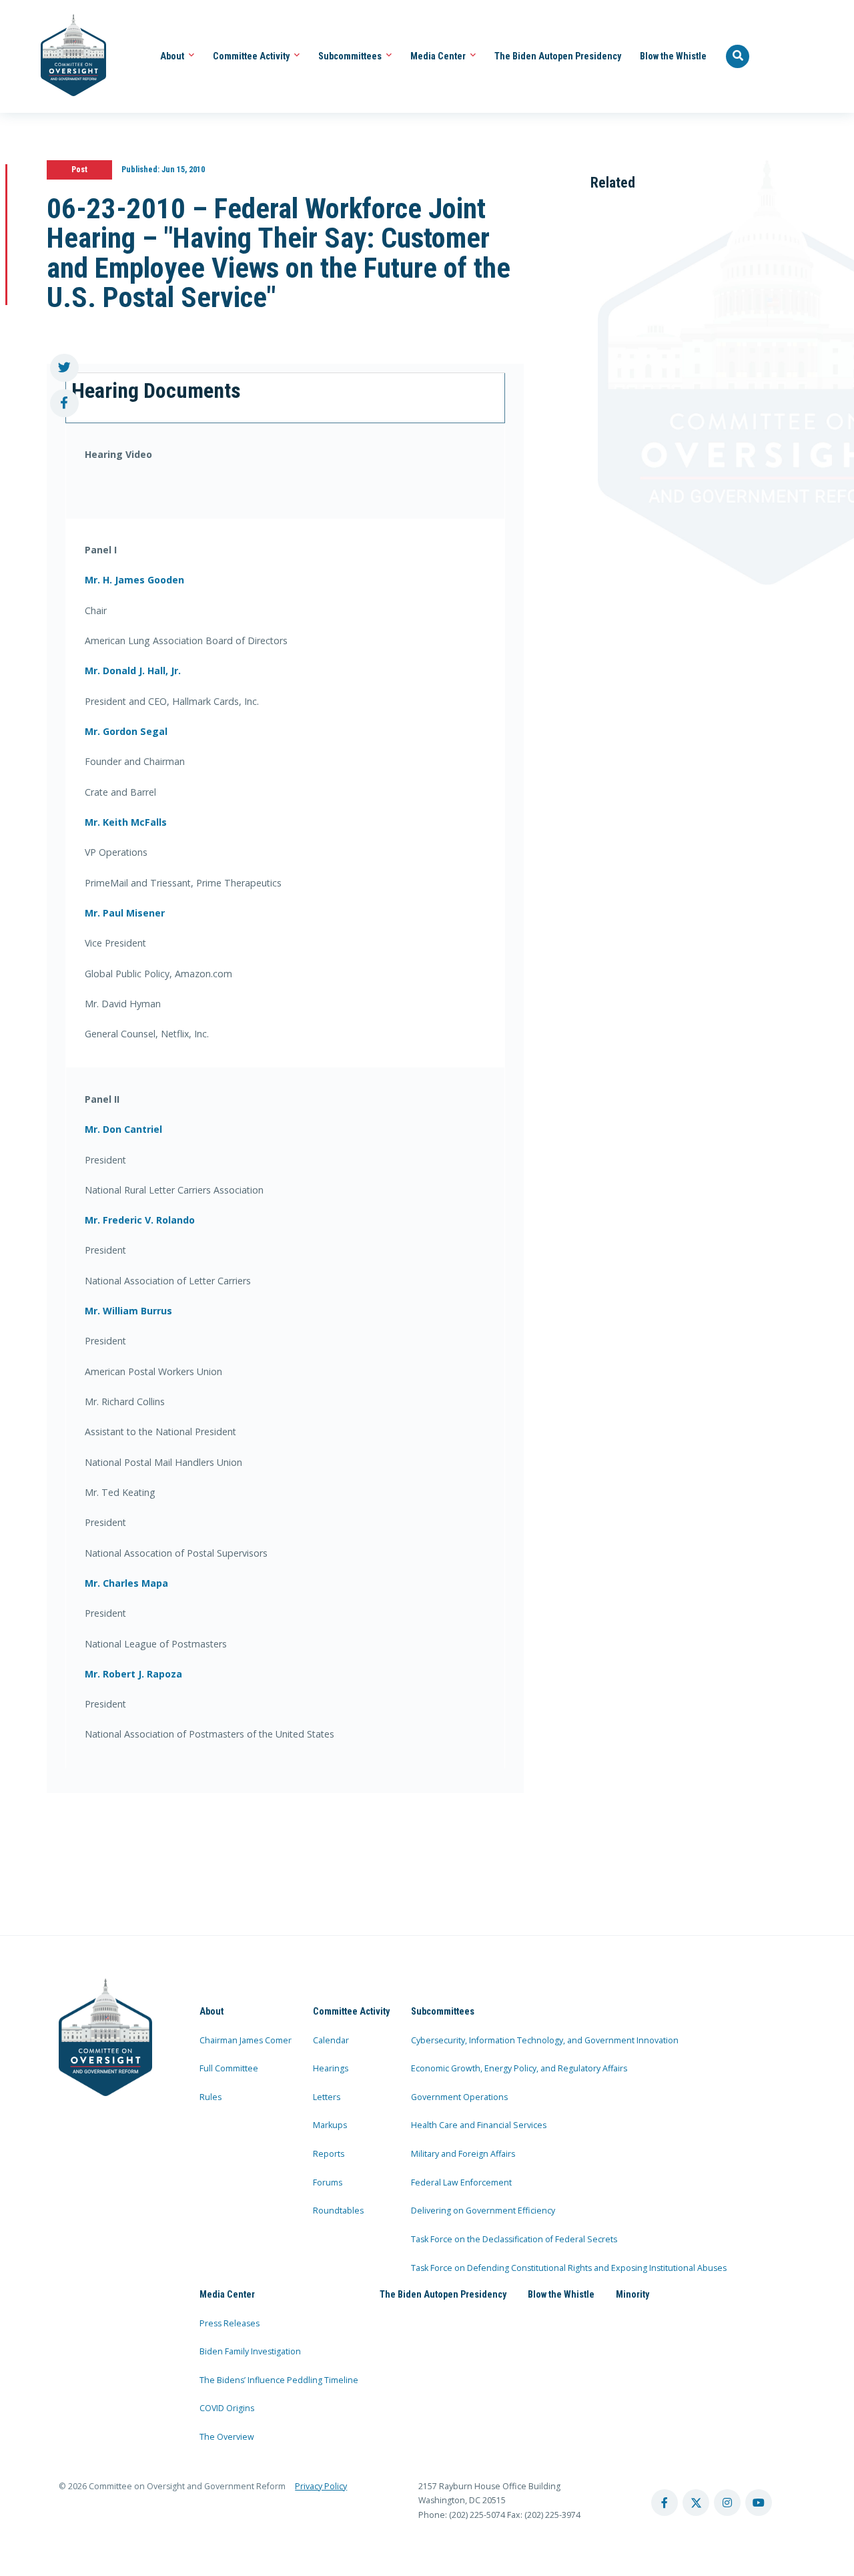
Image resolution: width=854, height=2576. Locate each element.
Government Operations (459, 2097)
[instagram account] (727, 2503)
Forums (328, 2182)
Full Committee (229, 2068)
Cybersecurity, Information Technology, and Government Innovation (545, 2040)
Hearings (331, 2068)
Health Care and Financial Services (479, 2125)
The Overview (227, 2437)
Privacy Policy (321, 2486)
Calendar (331, 2040)
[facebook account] (665, 2503)
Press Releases (230, 2323)
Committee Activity (252, 56)
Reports (329, 2154)
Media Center (439, 56)
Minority (632, 2294)
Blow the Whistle (673, 56)
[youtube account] (759, 2503)
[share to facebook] (64, 404)
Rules (210, 2097)
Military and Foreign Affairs (463, 2154)
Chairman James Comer (246, 2040)
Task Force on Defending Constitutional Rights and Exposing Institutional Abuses (569, 2268)
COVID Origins (227, 2408)
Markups (330, 2125)
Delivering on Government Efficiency (483, 2211)
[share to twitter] (64, 368)
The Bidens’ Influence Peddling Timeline (279, 2380)
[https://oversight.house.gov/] (66, 56)
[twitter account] (696, 2503)
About (173, 56)
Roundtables (338, 2211)
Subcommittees (351, 56)
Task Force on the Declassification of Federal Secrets (514, 2239)
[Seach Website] (738, 57)
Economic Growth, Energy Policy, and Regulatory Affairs (519, 2068)
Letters (327, 2097)
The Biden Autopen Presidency (558, 56)
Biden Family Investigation (250, 2351)
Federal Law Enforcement (461, 2182)
